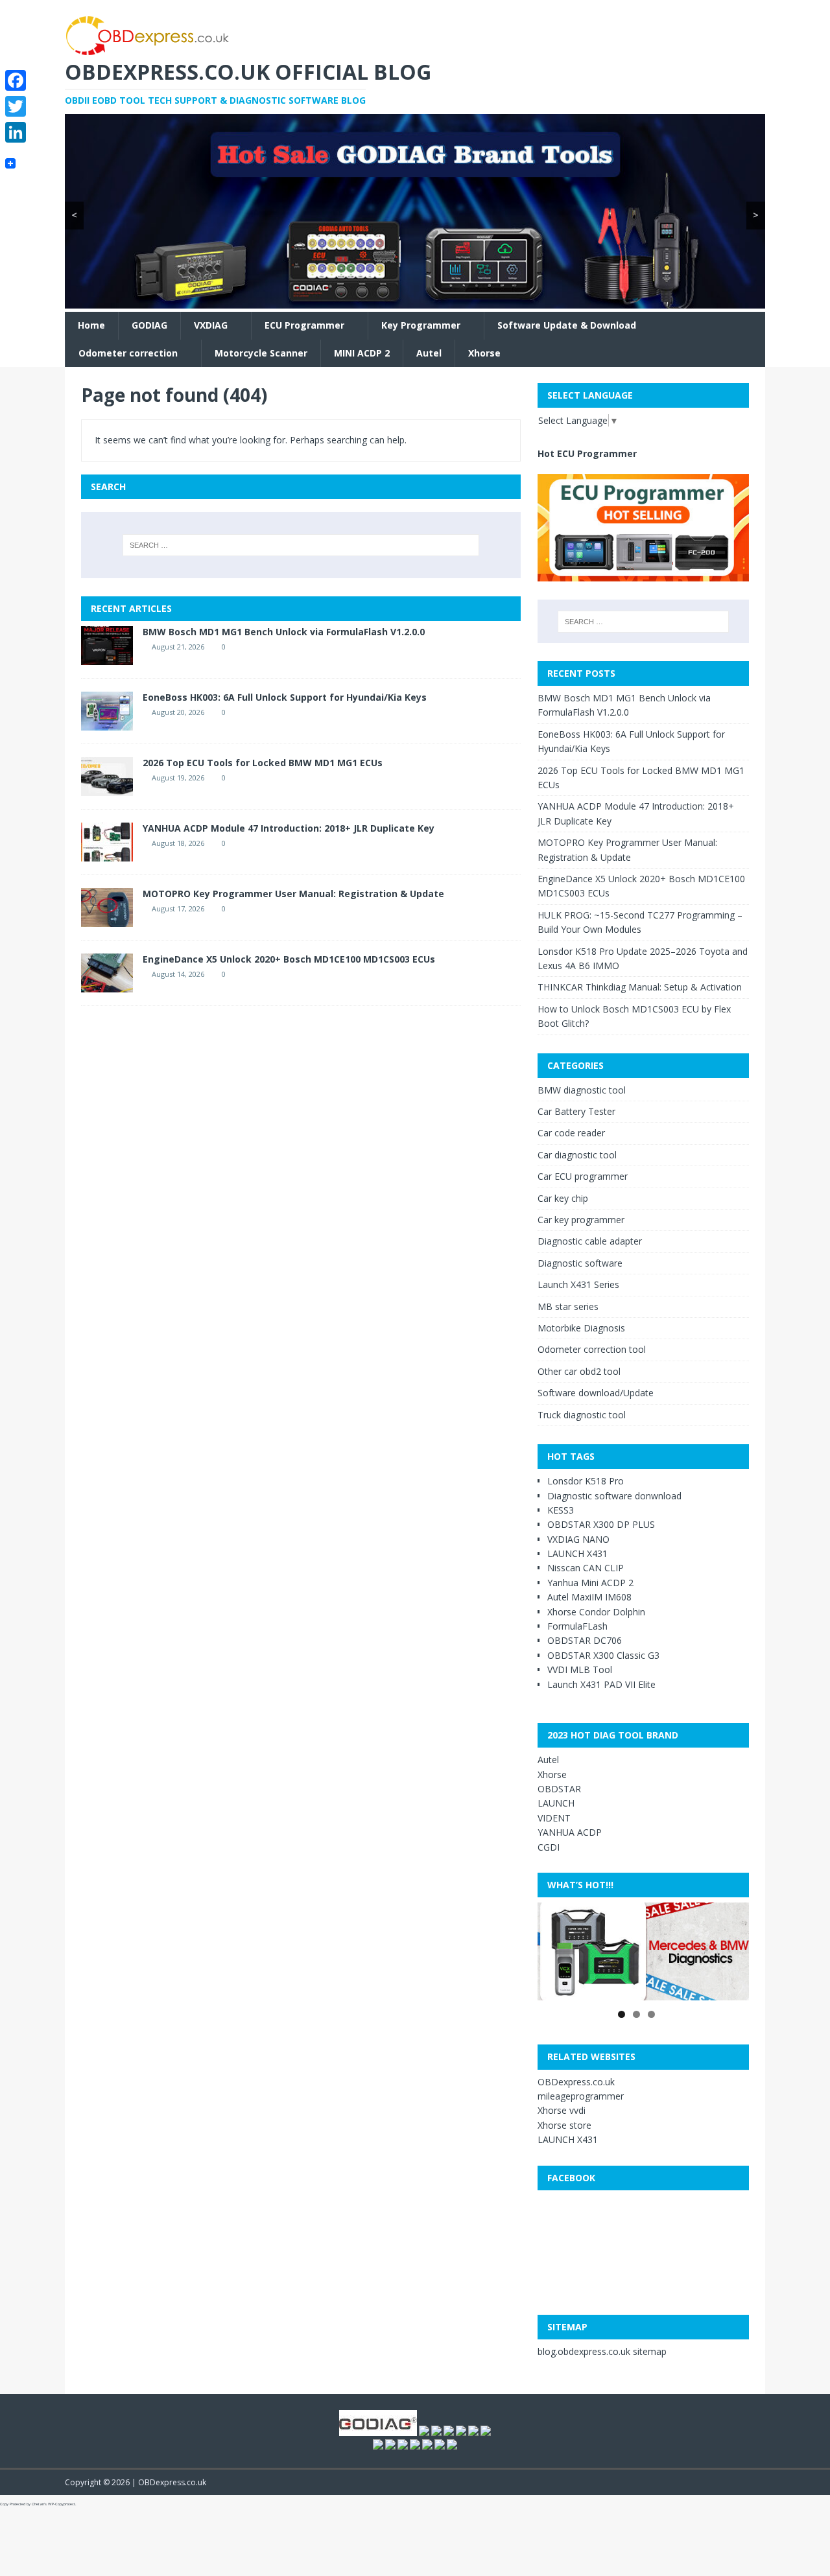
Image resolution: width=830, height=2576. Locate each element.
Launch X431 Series (578, 1284)
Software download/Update (596, 1393)
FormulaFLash (577, 1626)
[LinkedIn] (16, 132)
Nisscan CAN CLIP (586, 1568)
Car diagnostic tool (577, 1155)
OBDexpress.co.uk (576, 2082)
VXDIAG (211, 325)
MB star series (568, 1306)
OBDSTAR (559, 1789)
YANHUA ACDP (570, 1832)
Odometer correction (128, 353)
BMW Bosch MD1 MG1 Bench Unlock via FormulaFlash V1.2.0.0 (284, 632)
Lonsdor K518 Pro (586, 1481)
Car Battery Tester (576, 1111)
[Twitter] (16, 106)
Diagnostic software (580, 1263)
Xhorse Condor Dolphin (596, 1612)
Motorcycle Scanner (261, 353)
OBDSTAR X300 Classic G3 (603, 1655)
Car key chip (563, 1198)
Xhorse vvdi (562, 2110)
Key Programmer (421, 325)
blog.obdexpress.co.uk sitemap (602, 2351)
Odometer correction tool (592, 1349)
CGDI (549, 1847)
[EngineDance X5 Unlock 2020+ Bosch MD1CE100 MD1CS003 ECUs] (107, 984)
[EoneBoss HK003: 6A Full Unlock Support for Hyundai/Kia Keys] (107, 722)
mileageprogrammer (581, 2096)
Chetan (38, 2504)
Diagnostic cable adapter (590, 1241)
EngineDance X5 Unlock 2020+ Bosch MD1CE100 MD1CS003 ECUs (289, 959)
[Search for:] (301, 545)
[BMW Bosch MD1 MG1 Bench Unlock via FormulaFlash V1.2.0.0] (107, 657)
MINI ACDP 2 (362, 353)
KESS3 (561, 1510)
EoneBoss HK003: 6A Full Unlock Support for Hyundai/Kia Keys (285, 697)
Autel (429, 353)
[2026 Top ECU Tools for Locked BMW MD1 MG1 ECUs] (107, 788)
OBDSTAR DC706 (585, 1640)
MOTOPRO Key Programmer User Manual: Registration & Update (293, 894)
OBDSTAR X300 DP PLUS (601, 1524)
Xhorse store (564, 2125)
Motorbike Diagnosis (581, 1328)
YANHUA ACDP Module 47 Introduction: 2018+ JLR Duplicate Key (289, 828)
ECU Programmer (304, 325)
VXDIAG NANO (578, 1539)
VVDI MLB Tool (580, 1669)
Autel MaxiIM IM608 (589, 1597)
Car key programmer (581, 1220)
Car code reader (571, 1133)
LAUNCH (556, 1803)
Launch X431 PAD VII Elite (601, 1684)
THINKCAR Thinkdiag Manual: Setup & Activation (640, 987)
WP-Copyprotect (62, 2504)
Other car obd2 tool (579, 1371)
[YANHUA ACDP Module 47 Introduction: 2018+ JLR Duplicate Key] (107, 853)
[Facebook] (16, 80)
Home (91, 325)
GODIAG (149, 325)
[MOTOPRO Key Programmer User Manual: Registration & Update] (107, 919)
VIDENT (554, 1818)
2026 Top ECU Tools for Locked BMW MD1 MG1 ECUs (263, 763)
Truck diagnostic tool (582, 1415)
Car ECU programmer (583, 1176)
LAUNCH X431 (577, 1553)
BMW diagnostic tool (582, 1090)
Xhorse (484, 353)
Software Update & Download (567, 325)
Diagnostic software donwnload (614, 1496)
